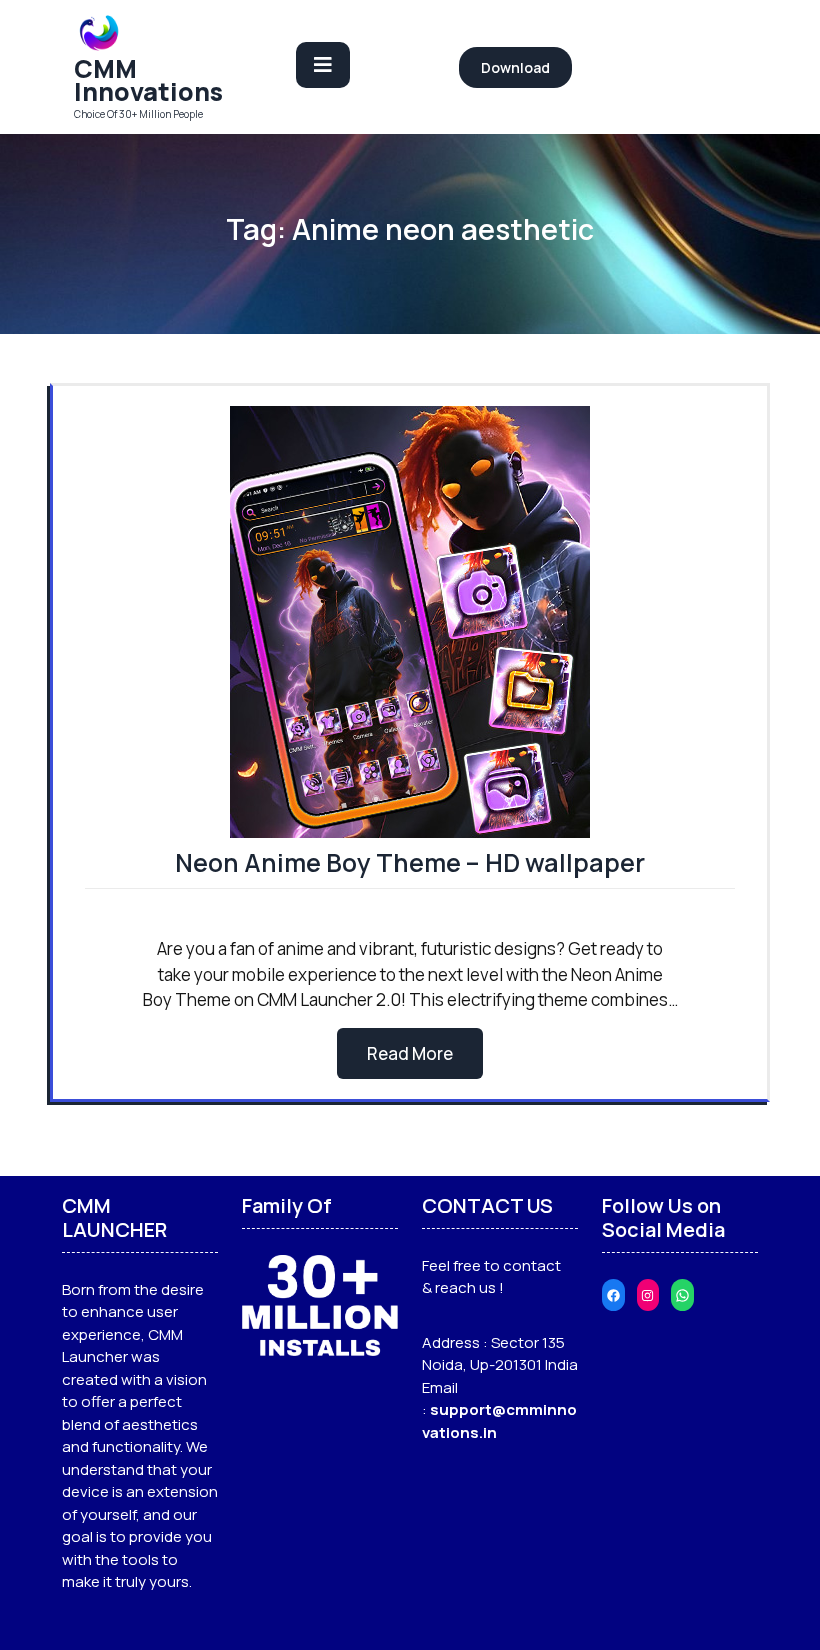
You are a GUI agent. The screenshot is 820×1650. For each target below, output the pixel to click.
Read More (410, 1053)
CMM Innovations (148, 80)
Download (515, 67)
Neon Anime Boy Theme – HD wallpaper (410, 862)
